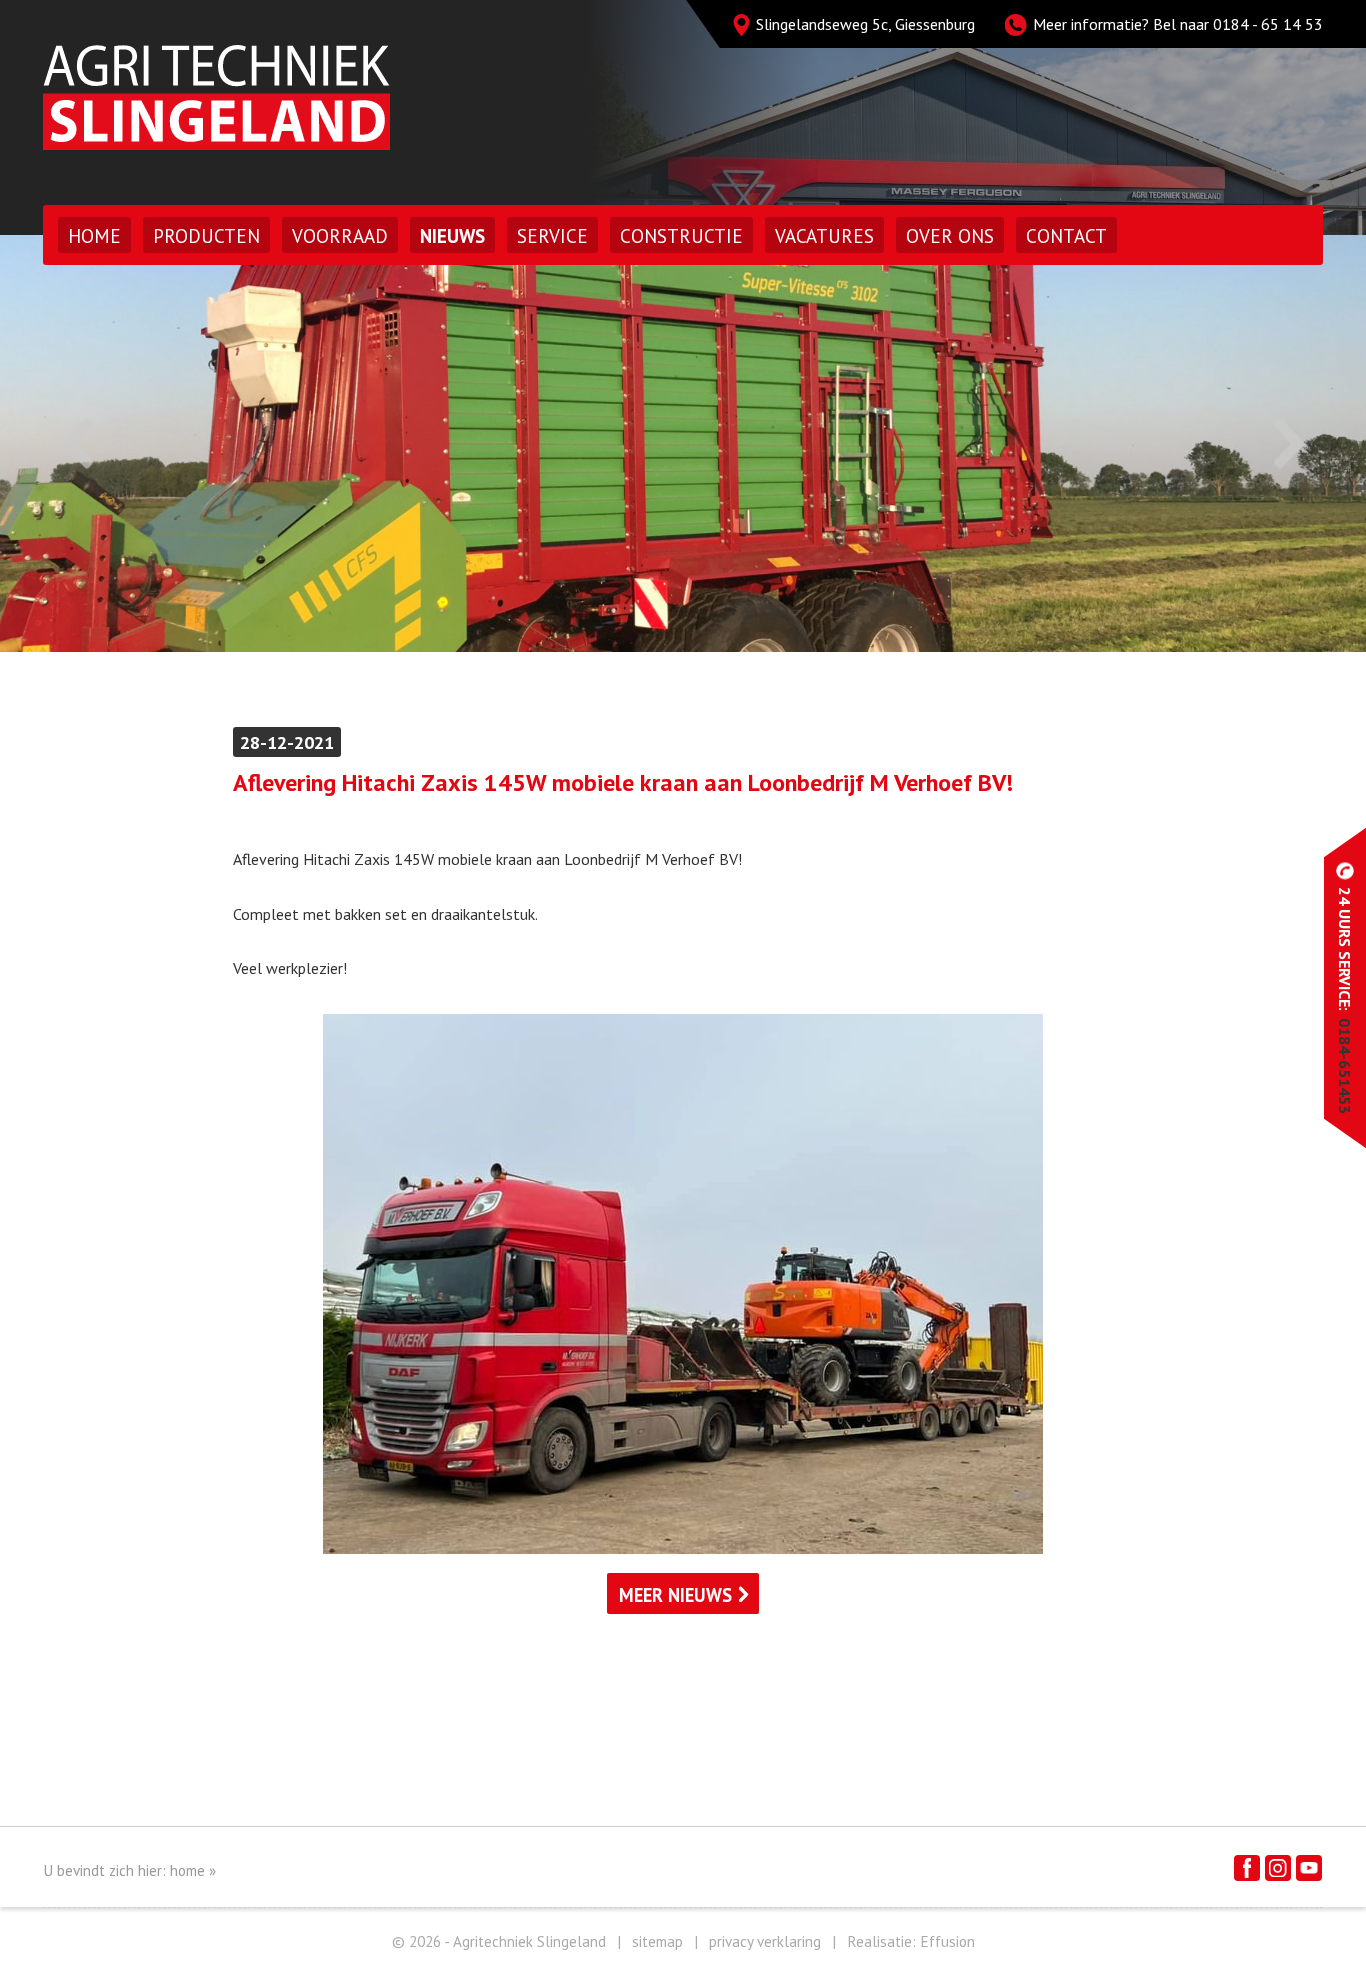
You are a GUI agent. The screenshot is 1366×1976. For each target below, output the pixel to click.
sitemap (657, 1941)
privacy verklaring (765, 1941)
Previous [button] (77, 443)
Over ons (950, 236)
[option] (683, 443)
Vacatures (824, 236)
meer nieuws (675, 1595)
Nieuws (452, 236)
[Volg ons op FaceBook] (1247, 1868)
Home (94, 236)
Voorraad (340, 236)
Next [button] (1288, 443)
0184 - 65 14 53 (1268, 24)
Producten (206, 236)
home (187, 1870)
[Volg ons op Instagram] (1278, 1868)
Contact (1066, 236)
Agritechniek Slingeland (216, 97)
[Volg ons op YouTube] (1309, 1868)
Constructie (681, 236)
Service (552, 236)
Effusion (947, 1941)
